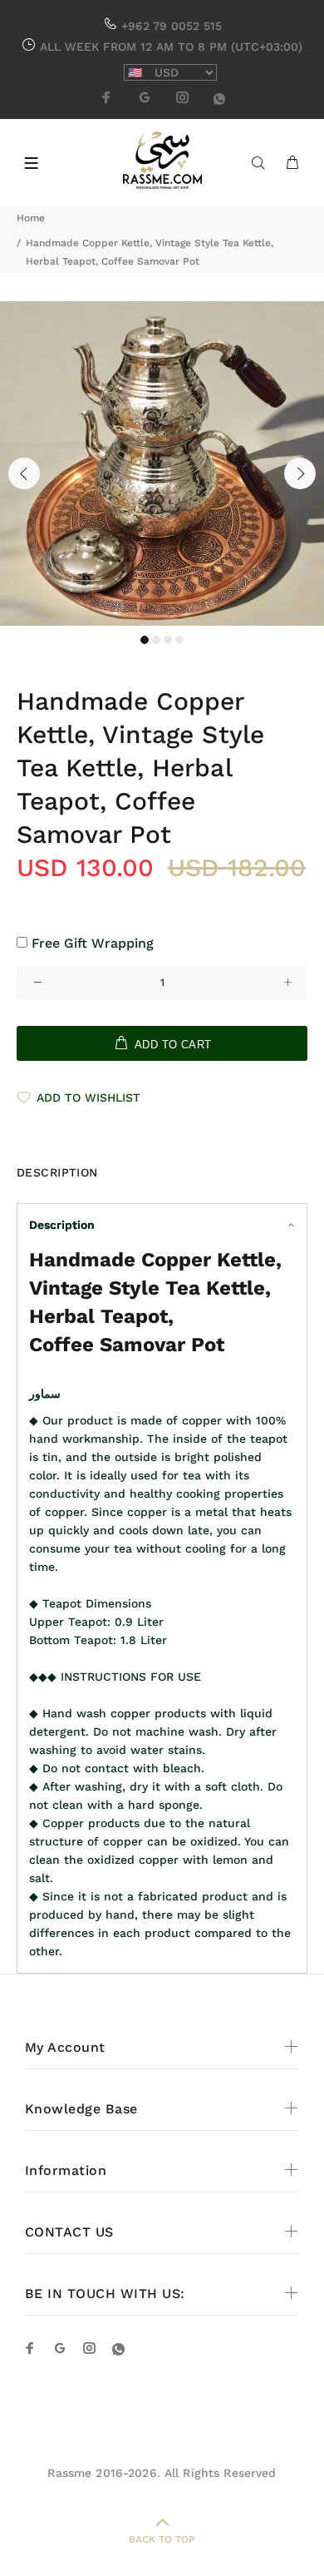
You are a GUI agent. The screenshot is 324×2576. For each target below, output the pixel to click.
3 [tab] (168, 640)
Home (31, 218)
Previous (24, 473)
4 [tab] (179, 640)
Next (300, 473)
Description (62, 1225)
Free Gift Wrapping (93, 943)
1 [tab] (145, 640)
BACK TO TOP (162, 2539)
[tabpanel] (162, 463)
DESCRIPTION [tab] (57, 1172)
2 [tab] (156, 640)
